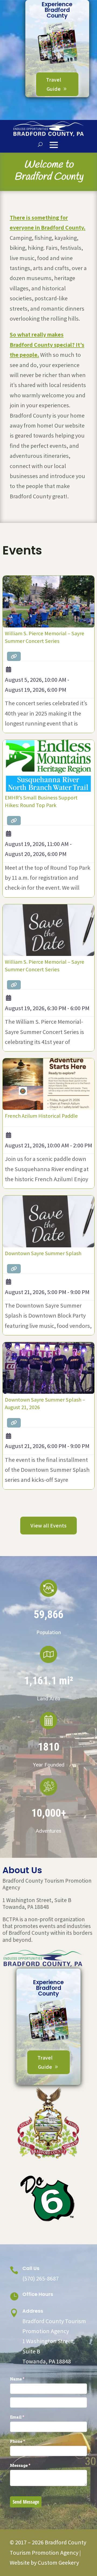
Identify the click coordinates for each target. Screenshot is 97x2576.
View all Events (48, 1526)
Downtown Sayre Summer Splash (43, 1253)
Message (29, 2465)
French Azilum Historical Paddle (41, 1116)
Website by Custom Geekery (44, 2562)
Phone (26, 2441)
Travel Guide (54, 84)
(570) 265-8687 (41, 2278)
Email (26, 2417)
